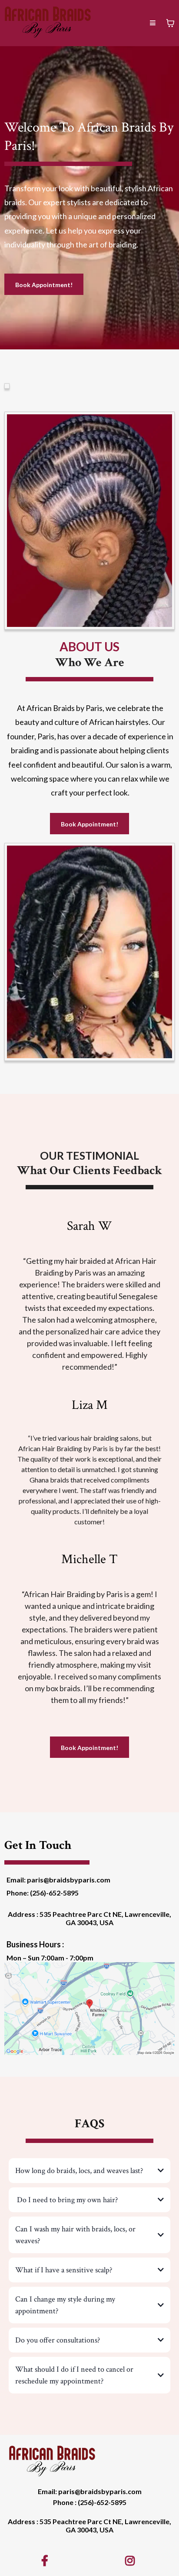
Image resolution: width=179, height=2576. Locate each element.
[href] (89, 2009)
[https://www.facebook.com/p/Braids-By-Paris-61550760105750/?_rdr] (47, 2560)
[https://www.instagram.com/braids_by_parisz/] (132, 2560)
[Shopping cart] (170, 23)
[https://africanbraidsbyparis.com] (48, 22)
